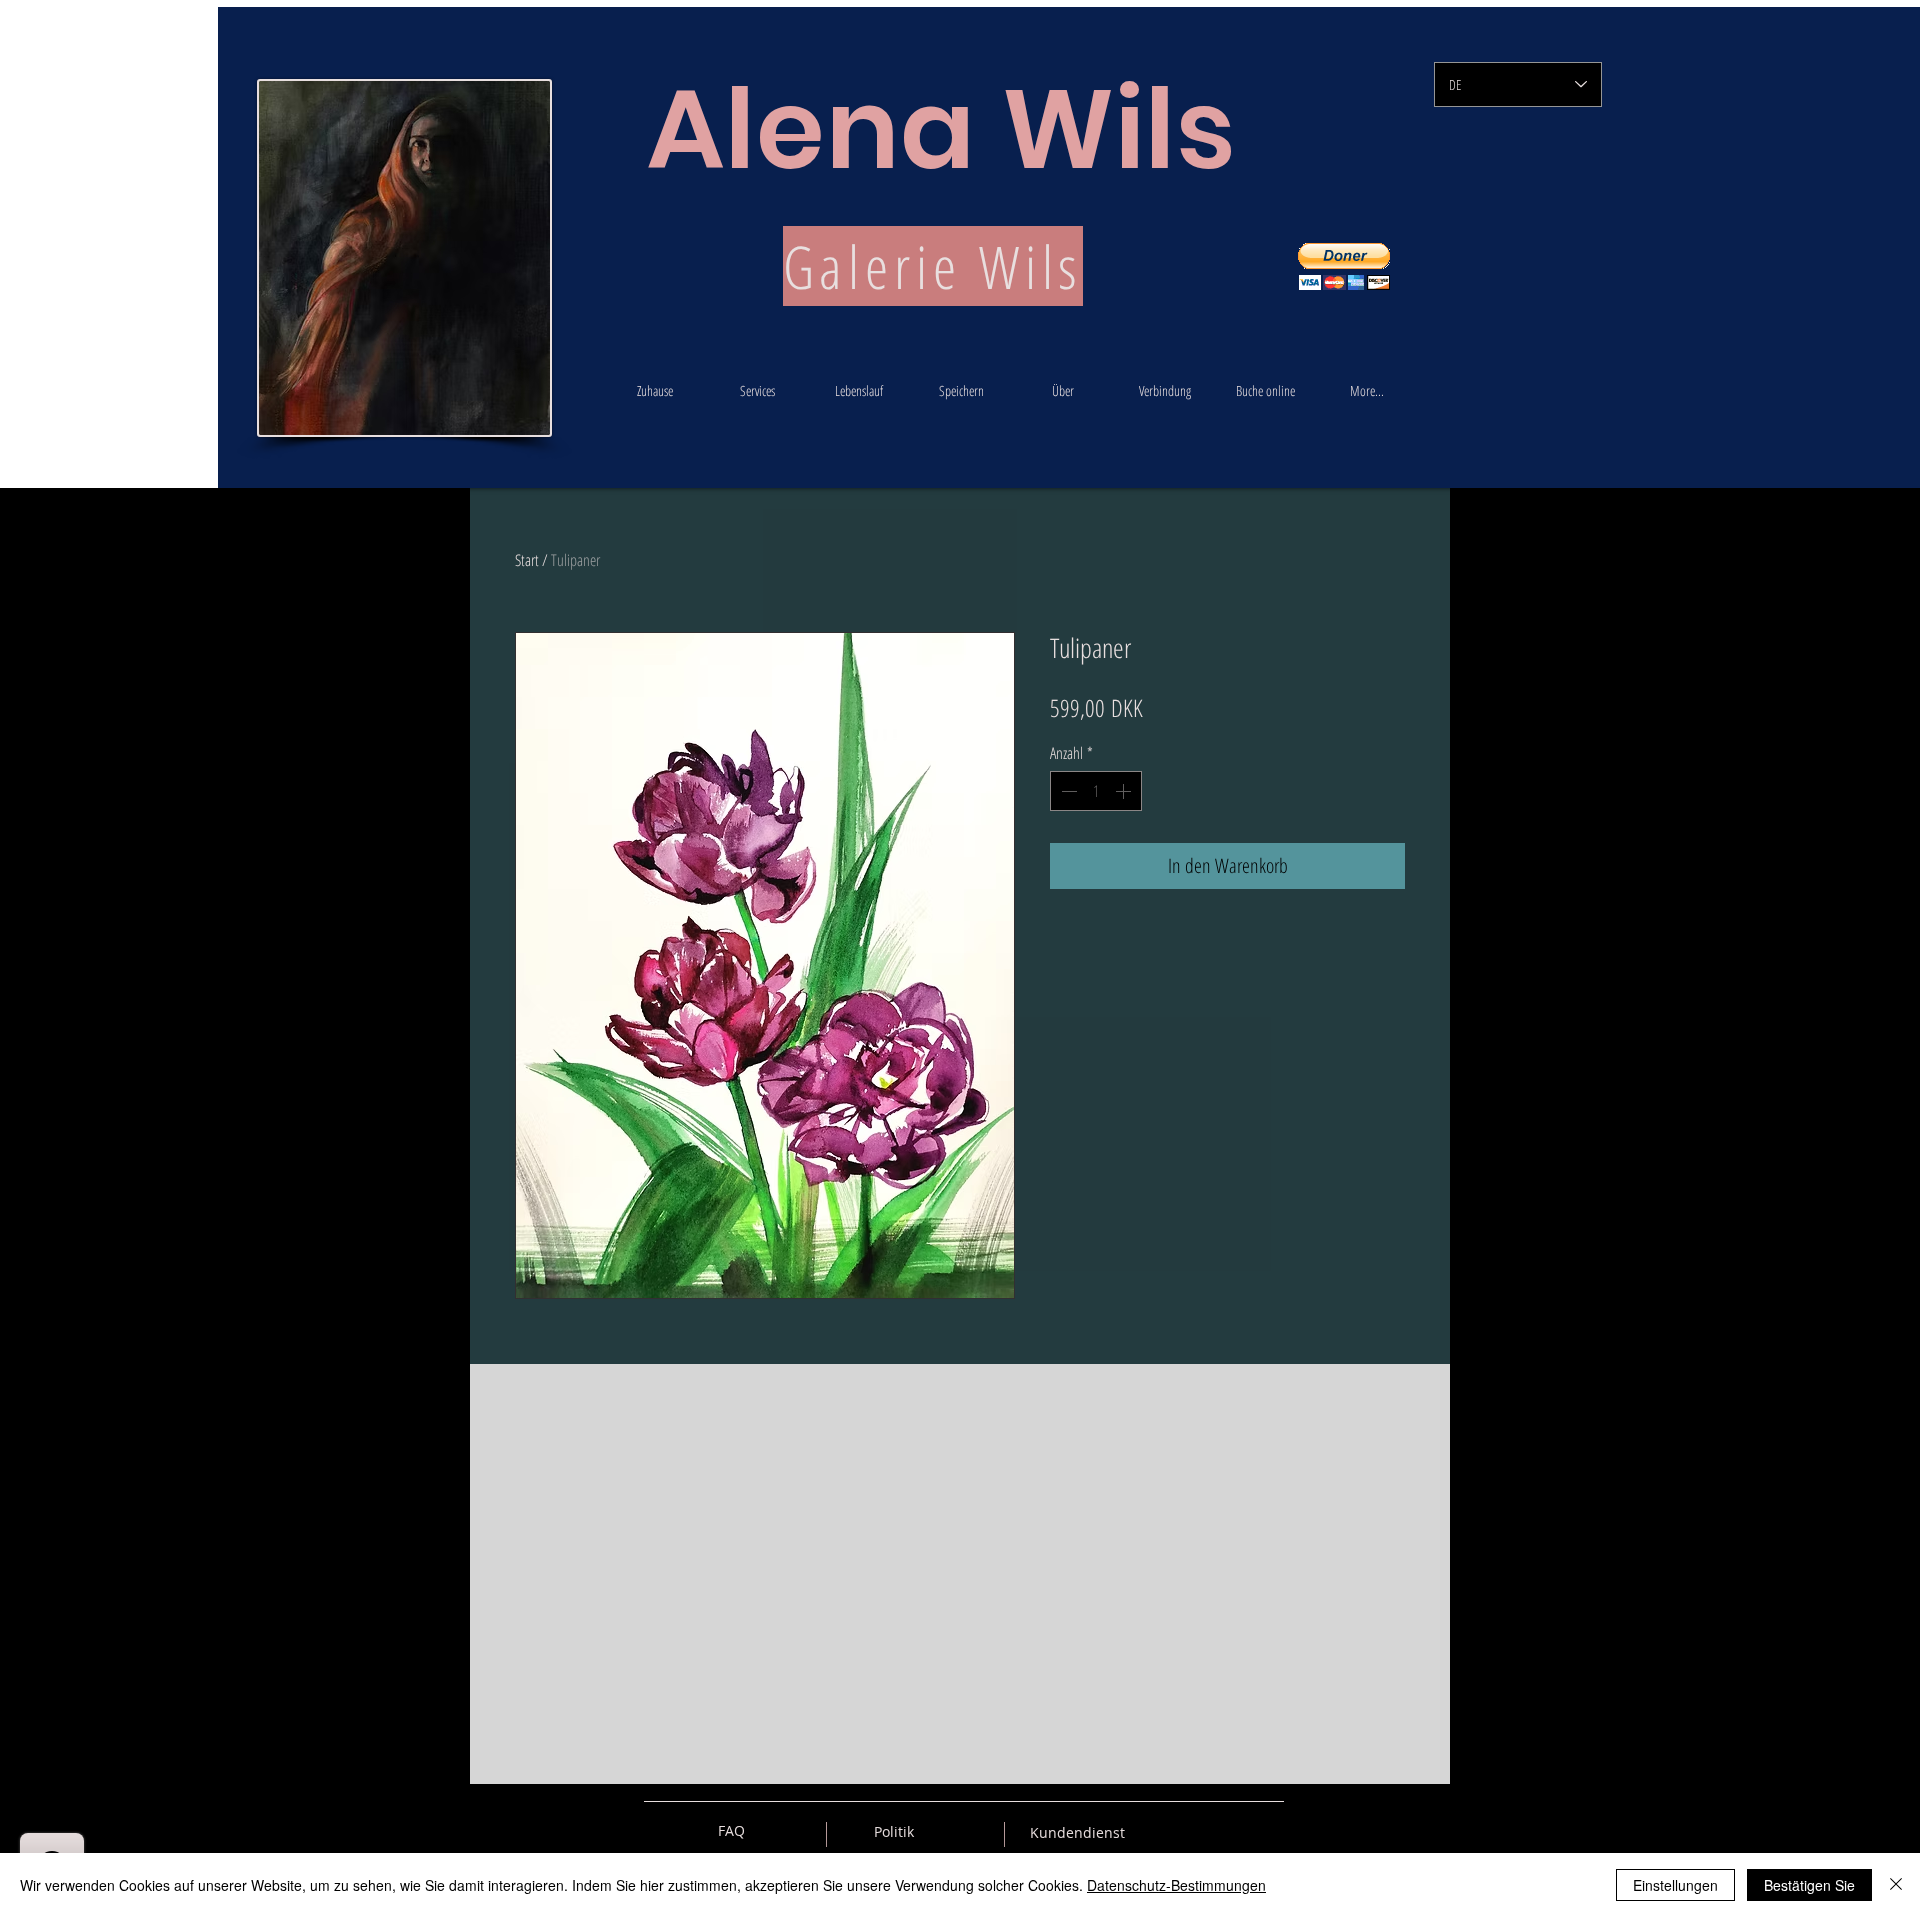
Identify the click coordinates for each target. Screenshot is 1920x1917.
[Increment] (1125, 791)
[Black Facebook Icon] (1199, 1831)
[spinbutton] (1096, 791)
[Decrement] (1067, 791)
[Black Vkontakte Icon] (1164, 1831)
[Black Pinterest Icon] (1234, 1831)
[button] (1344, 266)
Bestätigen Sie (1809, 1885)
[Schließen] (1896, 1885)
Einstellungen (1675, 1885)
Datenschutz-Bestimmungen (1176, 1885)
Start (527, 560)
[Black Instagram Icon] (1269, 1831)
